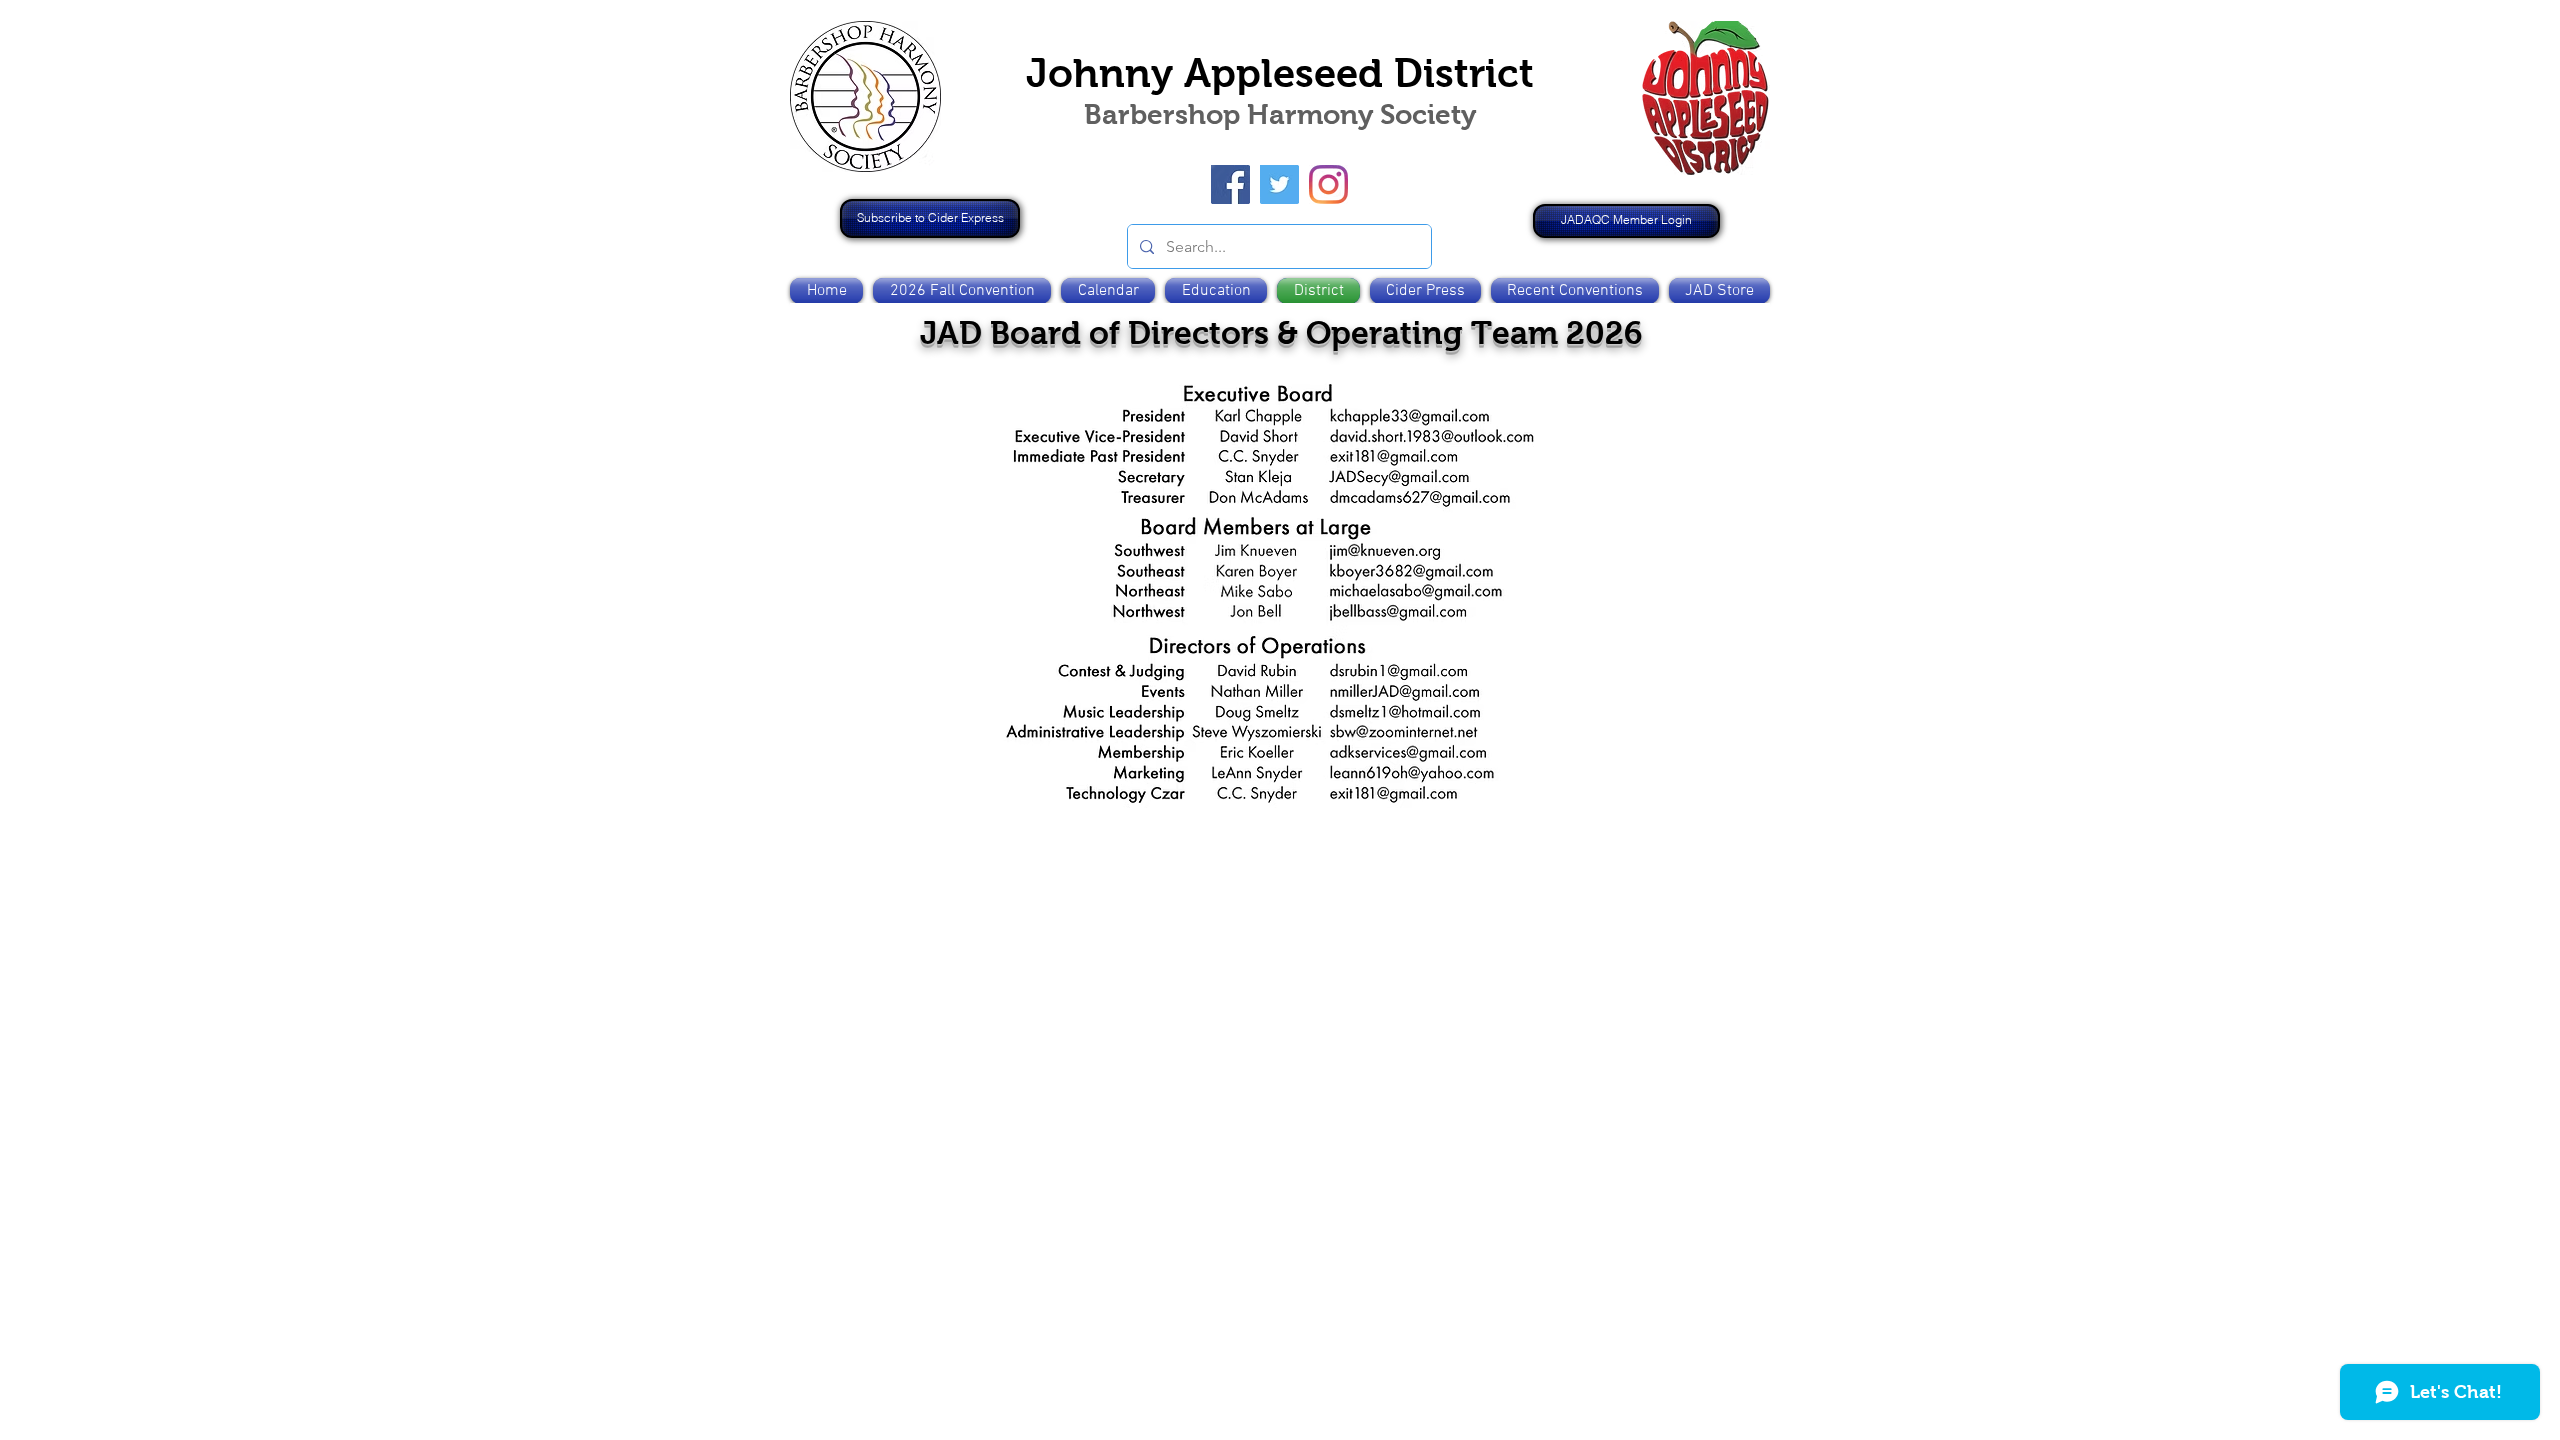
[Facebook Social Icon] (1230, 184)
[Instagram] (1328, 184)
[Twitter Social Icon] (1279, 184)
